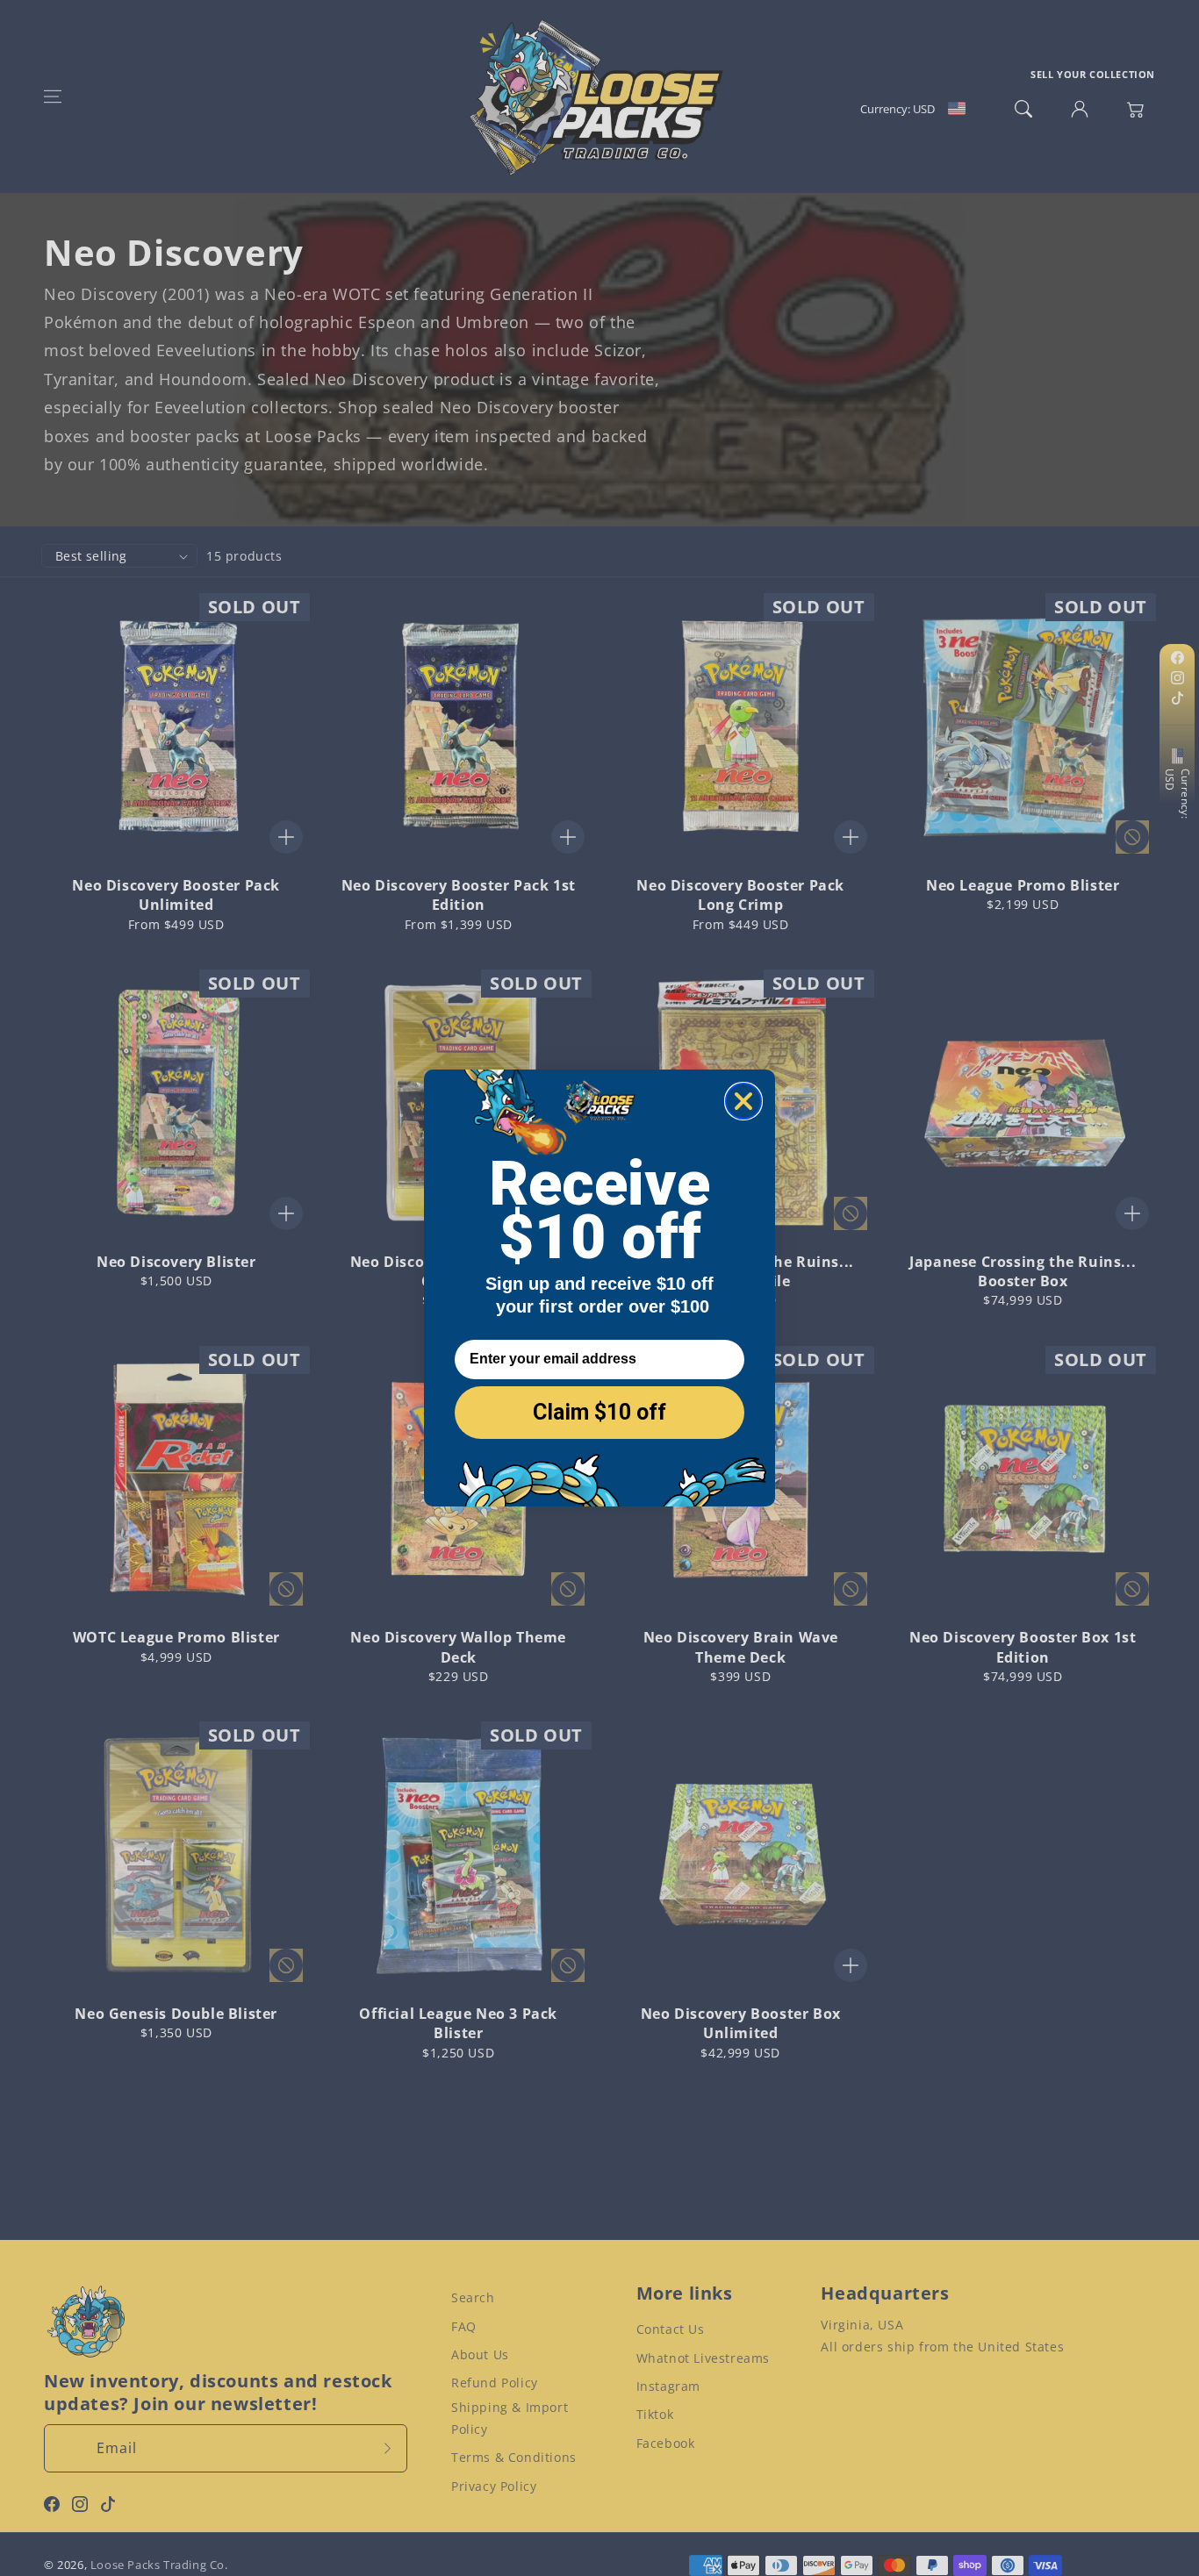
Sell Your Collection (1093, 74)
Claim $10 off (599, 1412)
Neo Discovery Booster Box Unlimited (741, 2023)
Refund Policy (495, 2383)
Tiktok (655, 2414)
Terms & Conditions (514, 2457)
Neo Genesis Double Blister (176, 2014)
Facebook (666, 2443)
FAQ (464, 2326)
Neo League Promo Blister (1023, 885)
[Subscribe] (388, 2448)
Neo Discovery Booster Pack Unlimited (176, 895)
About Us (480, 2354)
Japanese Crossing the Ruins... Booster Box (1023, 1271)
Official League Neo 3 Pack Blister (458, 2023)
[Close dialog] (743, 1101)
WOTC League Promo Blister (176, 1637)
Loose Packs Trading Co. (159, 2565)
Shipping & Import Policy (510, 2418)
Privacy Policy (494, 2486)
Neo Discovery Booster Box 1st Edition (1023, 1647)
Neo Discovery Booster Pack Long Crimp (740, 895)
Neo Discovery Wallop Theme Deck (458, 1647)
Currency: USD (1177, 794)
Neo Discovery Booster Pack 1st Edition (459, 895)
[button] (53, 97)
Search (473, 2297)
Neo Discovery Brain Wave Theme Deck (741, 1647)
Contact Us (671, 2329)
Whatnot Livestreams (703, 2358)
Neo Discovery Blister (176, 1262)
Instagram (668, 2386)
